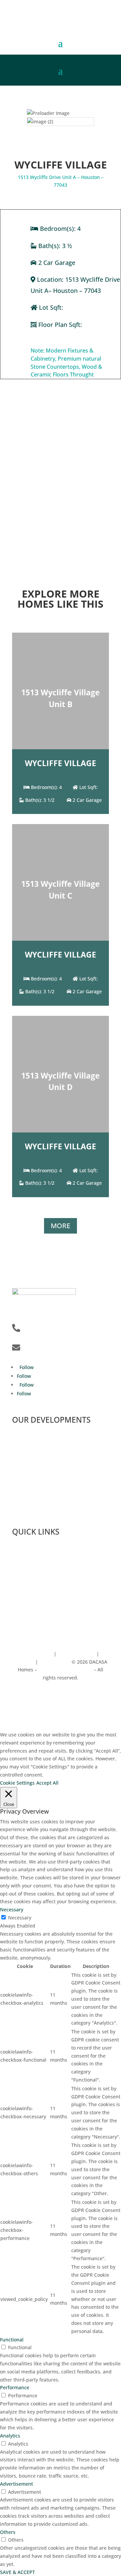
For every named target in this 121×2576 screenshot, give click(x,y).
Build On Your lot (31, 1589)
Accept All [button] (47, 1783)
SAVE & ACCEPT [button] (17, 2572)
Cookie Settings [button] (17, 1783)
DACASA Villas (28, 1441)
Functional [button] (12, 2340)
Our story (23, 1553)
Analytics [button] (10, 2436)
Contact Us (24, 1625)
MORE (61, 1226)
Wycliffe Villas (28, 1495)
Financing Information (37, 1607)
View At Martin (29, 1513)
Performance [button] (15, 2387)
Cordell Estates (29, 1459)
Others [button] (8, 2532)
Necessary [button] (12, 1910)
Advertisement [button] (16, 2484)
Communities (27, 1571)
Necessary (20, 1918)
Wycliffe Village (29, 1477)
